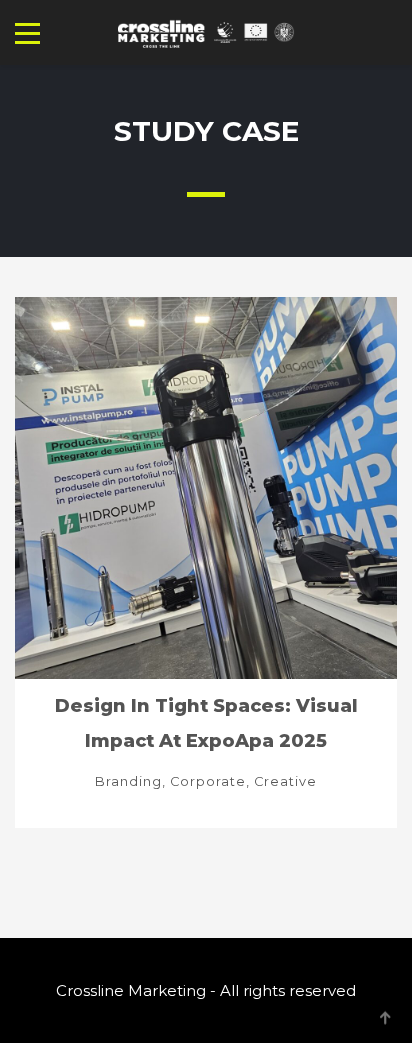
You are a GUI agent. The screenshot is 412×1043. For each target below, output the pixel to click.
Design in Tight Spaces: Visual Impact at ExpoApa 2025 (206, 723)
